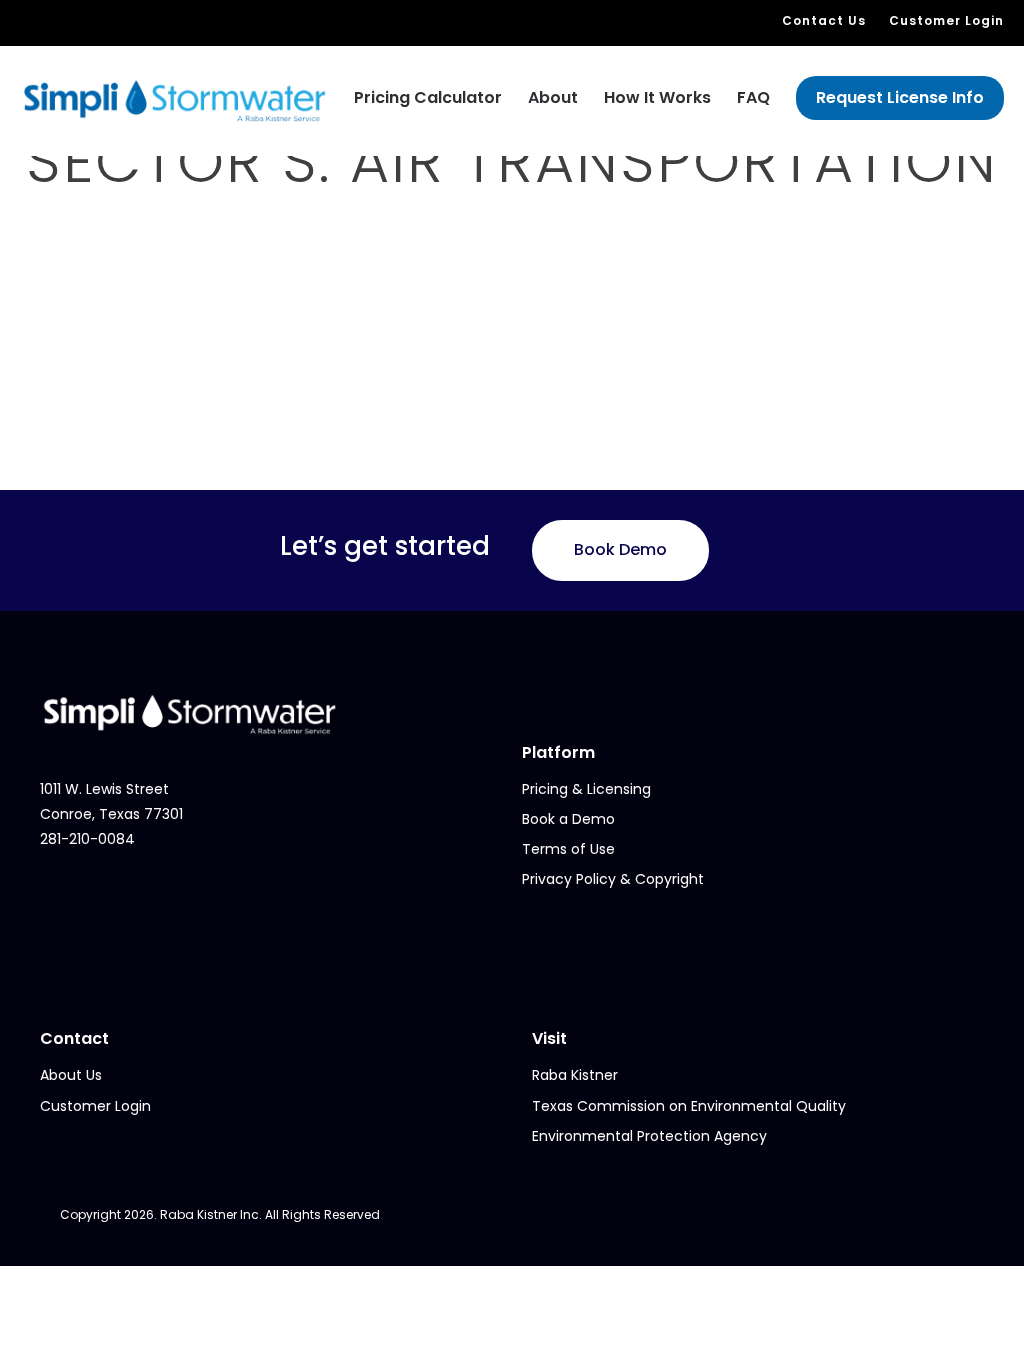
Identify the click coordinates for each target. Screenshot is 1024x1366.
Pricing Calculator (428, 97)
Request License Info (900, 97)
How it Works (657, 97)
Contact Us (824, 20)
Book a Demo (568, 819)
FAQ (753, 97)
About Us (71, 1075)
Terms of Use (568, 849)
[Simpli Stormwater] (175, 99)
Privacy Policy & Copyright (613, 879)
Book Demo (620, 549)
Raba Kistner (575, 1075)
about (553, 97)
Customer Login (946, 20)
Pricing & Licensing (586, 789)
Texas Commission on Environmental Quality (689, 1106)
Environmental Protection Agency (649, 1136)
